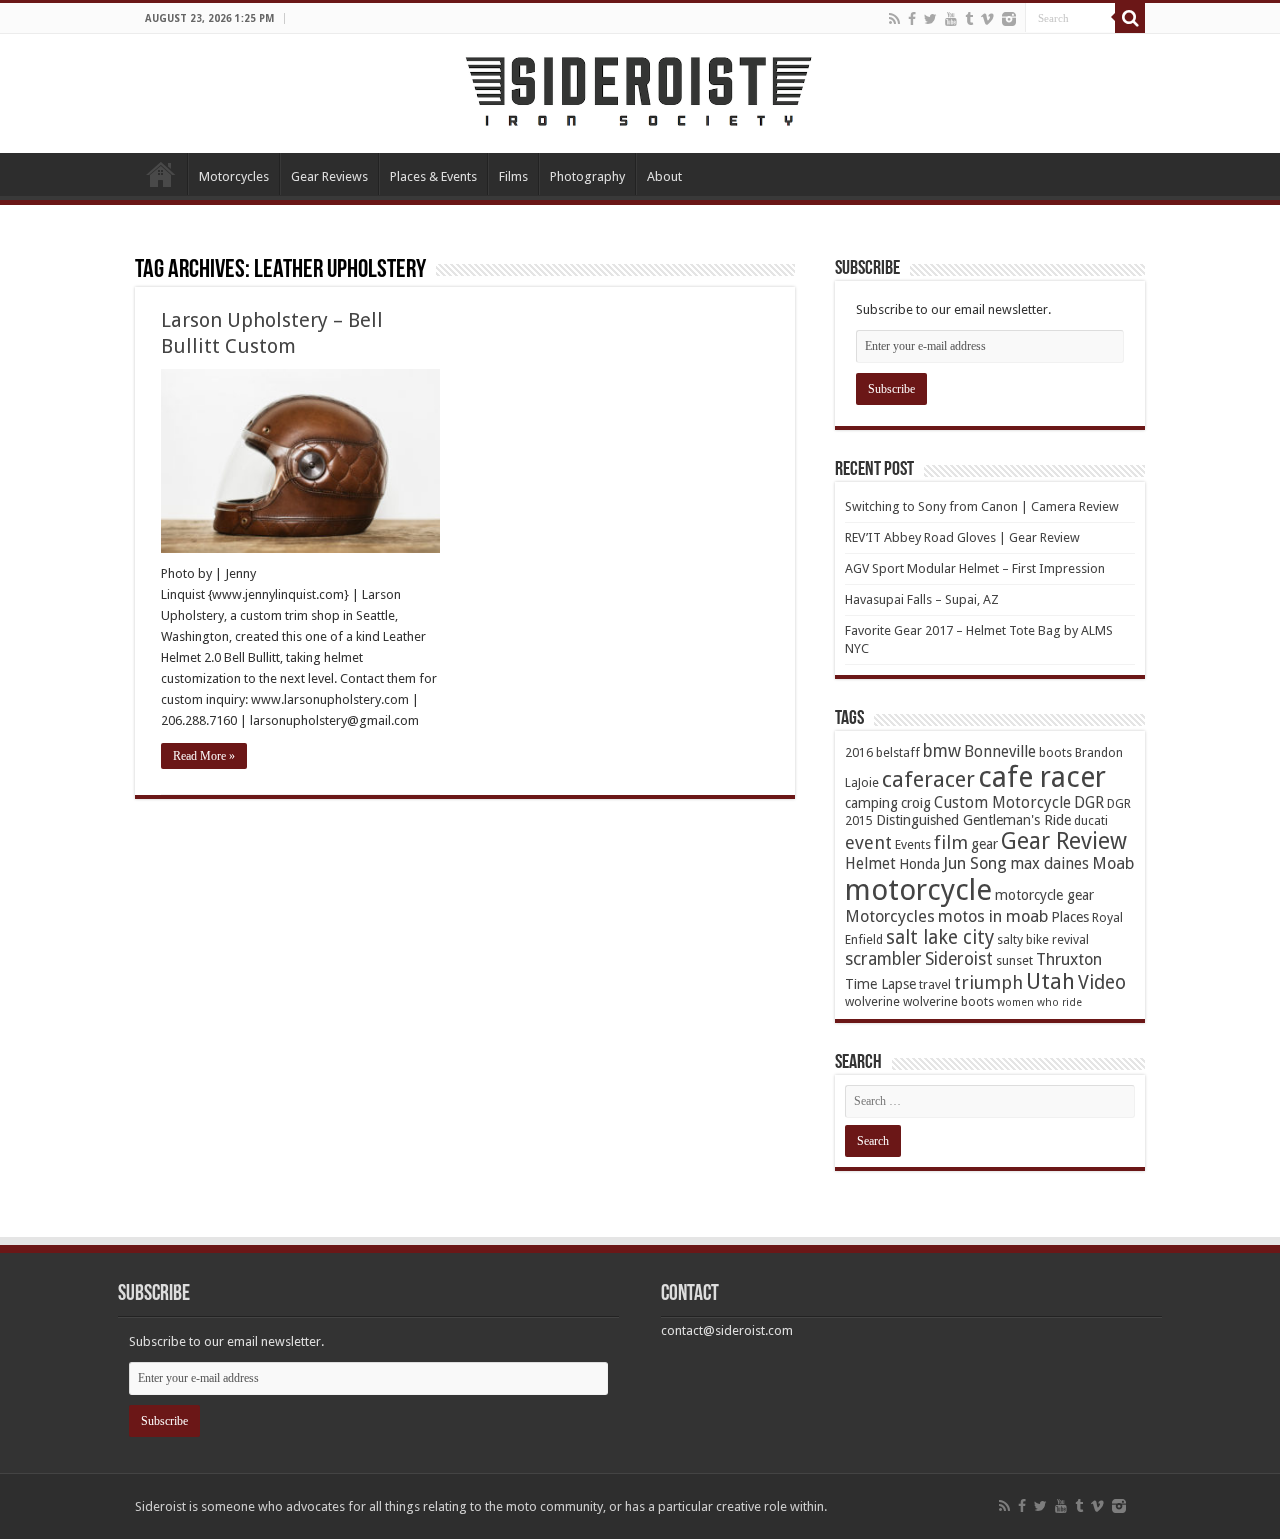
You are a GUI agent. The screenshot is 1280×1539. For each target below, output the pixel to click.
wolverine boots (948, 1001)
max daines (1049, 864)
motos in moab (993, 916)
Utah (1050, 981)
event (868, 842)
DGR (1089, 803)
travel (935, 984)
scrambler (883, 959)
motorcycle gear (1044, 895)
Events (913, 844)
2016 (859, 752)
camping (871, 803)
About (664, 176)
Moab (1113, 863)
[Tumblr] (969, 19)
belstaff (898, 752)
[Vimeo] (987, 19)
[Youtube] (951, 19)
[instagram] (1009, 19)
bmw (942, 751)
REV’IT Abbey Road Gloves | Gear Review (962, 537)
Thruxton (1069, 959)
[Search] (1130, 18)
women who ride (1039, 1002)
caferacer (928, 779)
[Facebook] (912, 19)
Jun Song (975, 863)
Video (1102, 982)
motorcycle (918, 890)
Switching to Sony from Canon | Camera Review (982, 506)
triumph (988, 982)
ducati (1091, 820)
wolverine (872, 1001)
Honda (919, 864)
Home (161, 174)
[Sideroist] (640, 90)
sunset (1014, 960)
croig (916, 803)
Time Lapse (880, 984)
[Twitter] (930, 19)
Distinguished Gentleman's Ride (973, 820)
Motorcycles (234, 176)
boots (1055, 752)
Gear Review (1064, 841)
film (951, 842)
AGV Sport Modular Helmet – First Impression (975, 568)
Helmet (870, 864)
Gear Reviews (329, 176)
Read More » (204, 756)
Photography (587, 176)
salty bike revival (1043, 939)
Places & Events (433, 176)
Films (513, 176)
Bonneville (1000, 752)
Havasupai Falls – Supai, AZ (922, 599)
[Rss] (894, 19)
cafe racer (1042, 777)
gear (984, 844)
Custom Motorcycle (1002, 803)
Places (1070, 917)
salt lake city (940, 937)
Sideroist (959, 959)
